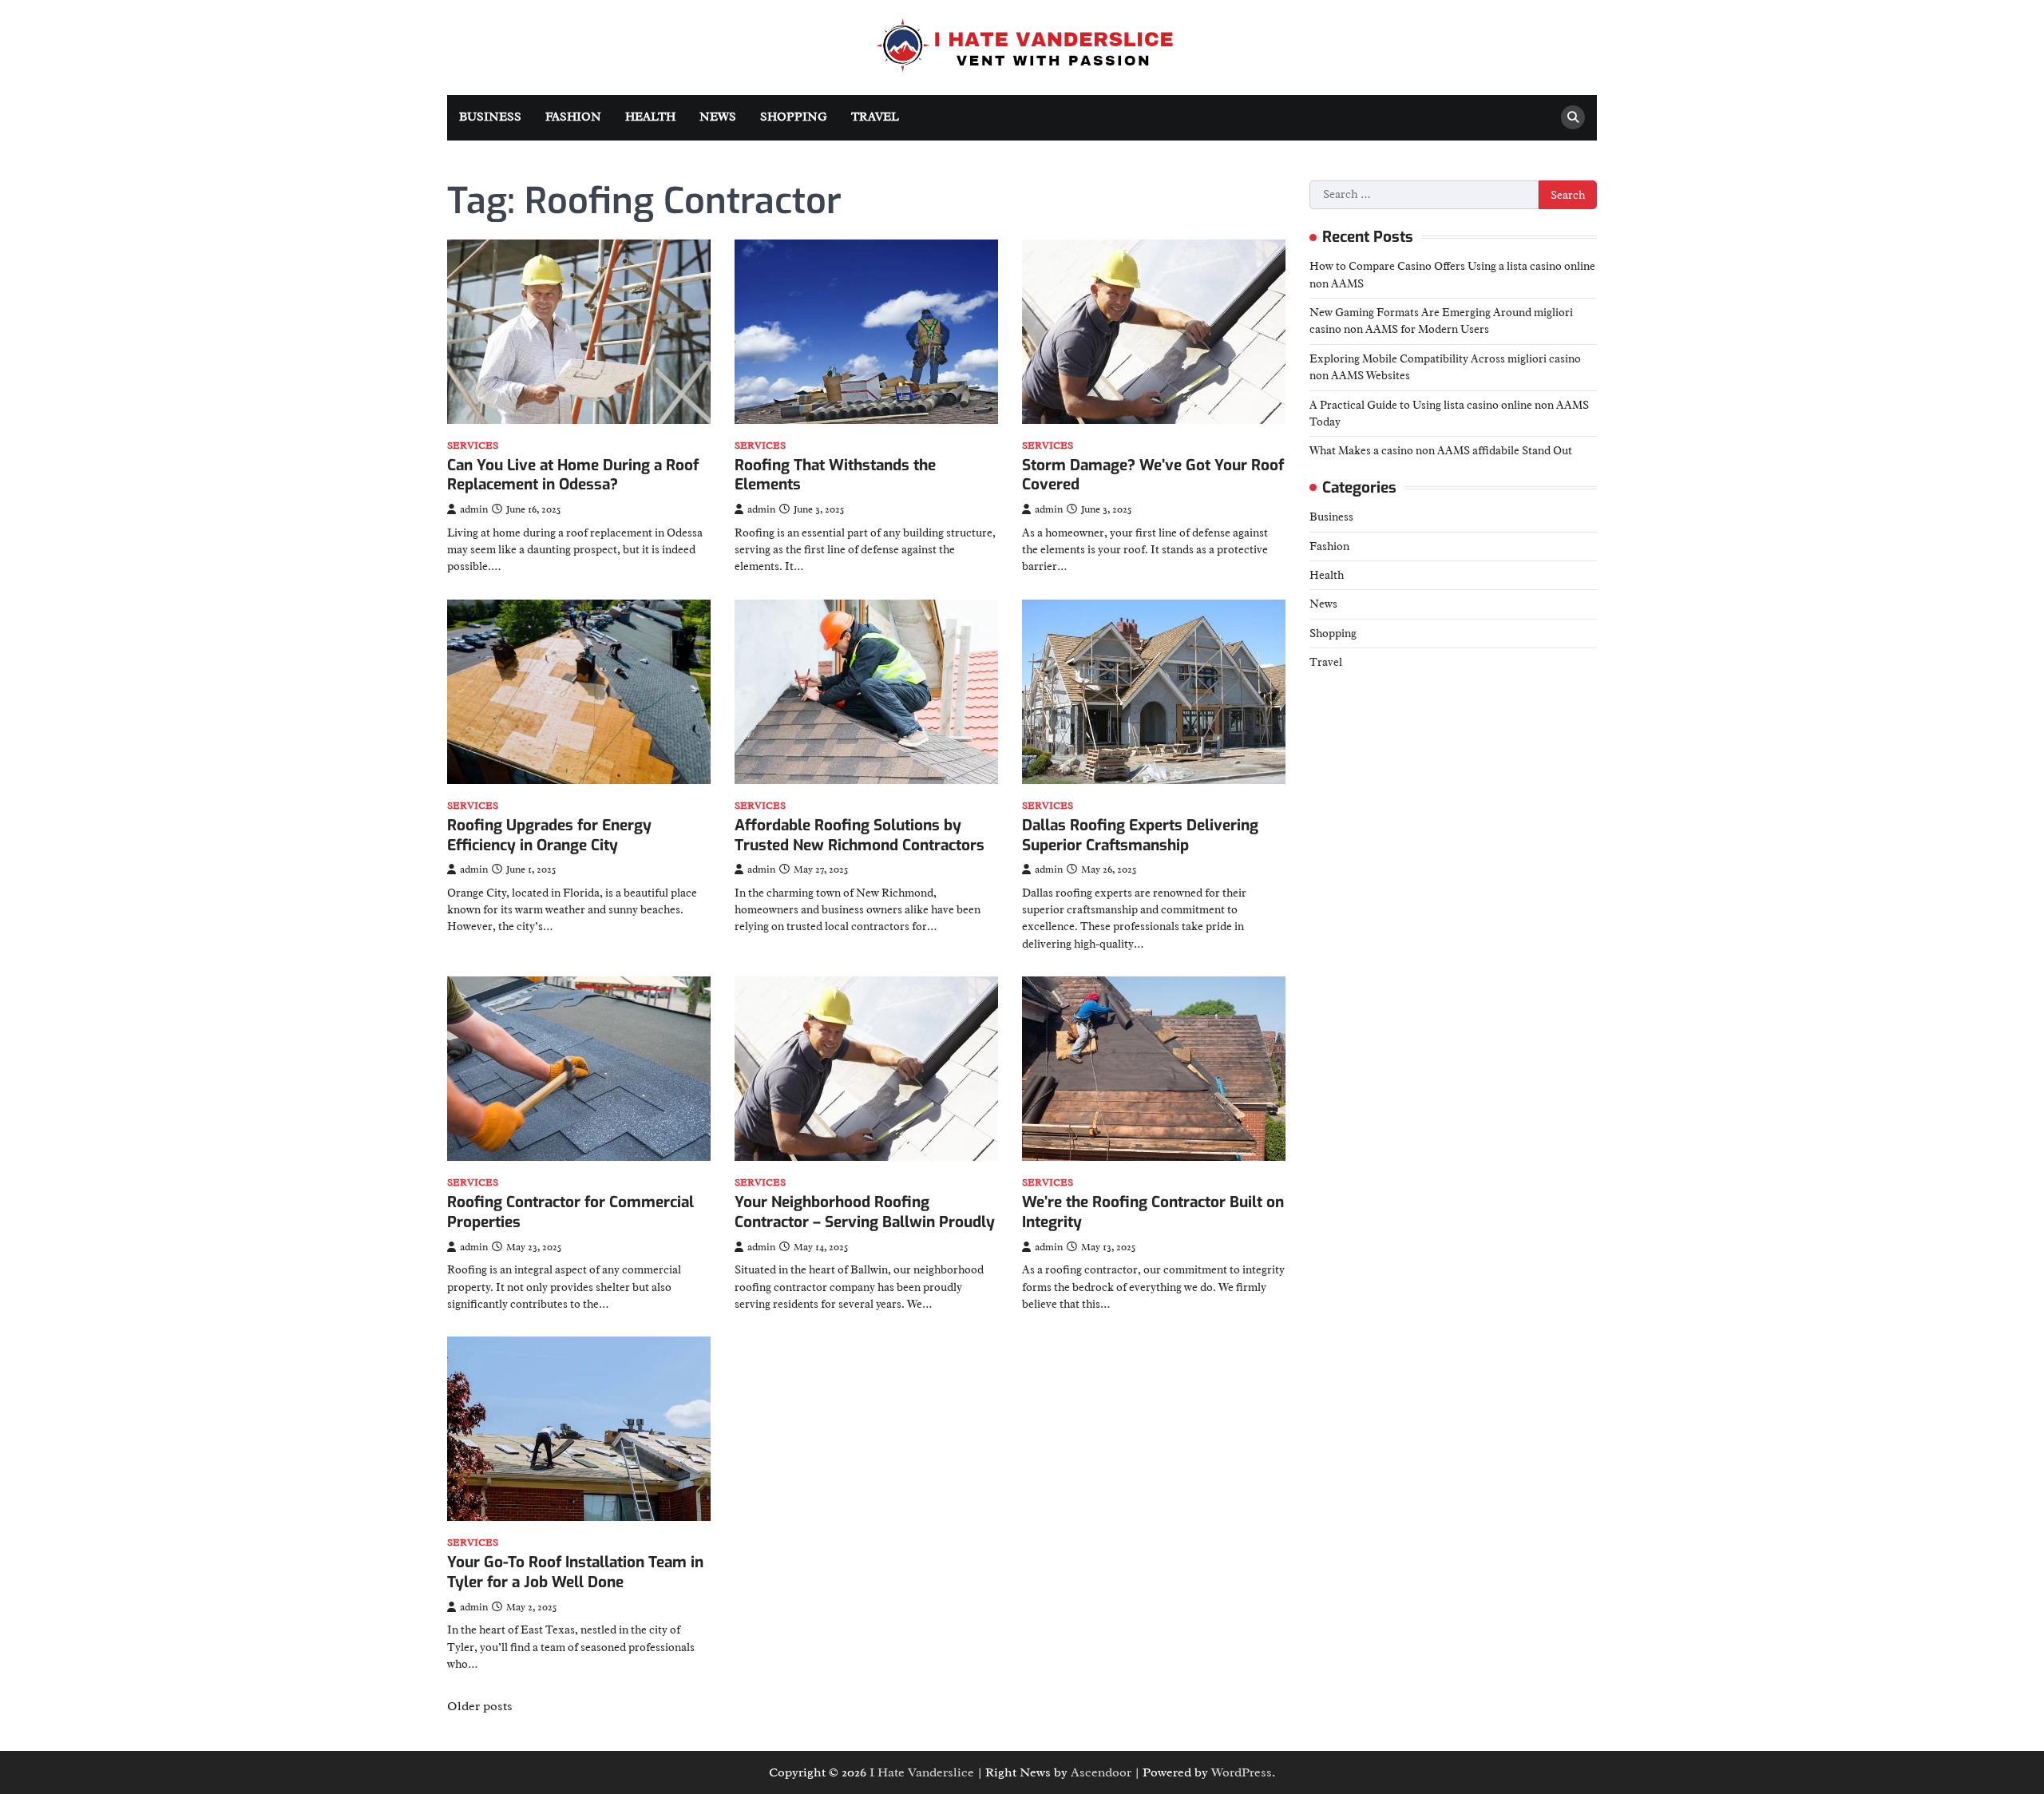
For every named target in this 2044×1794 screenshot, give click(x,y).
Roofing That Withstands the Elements (835, 475)
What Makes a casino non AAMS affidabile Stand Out (1441, 450)
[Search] (1573, 117)
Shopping (794, 117)
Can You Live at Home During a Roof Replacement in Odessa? (573, 475)
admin (474, 509)
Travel (875, 117)
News (718, 117)
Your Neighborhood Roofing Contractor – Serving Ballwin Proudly (865, 1212)
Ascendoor (1101, 1772)
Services (473, 446)
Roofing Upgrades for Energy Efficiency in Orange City (549, 835)
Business (490, 117)
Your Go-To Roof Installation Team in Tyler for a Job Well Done (575, 1572)
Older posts (480, 1706)
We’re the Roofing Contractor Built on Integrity (1153, 1212)
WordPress (1242, 1772)
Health (650, 117)
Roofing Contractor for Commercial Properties (570, 1212)
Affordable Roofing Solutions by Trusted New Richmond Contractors (860, 835)
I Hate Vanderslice (922, 1772)
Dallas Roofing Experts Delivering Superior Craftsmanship (1140, 835)
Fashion (573, 117)
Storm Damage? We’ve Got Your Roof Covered (1153, 475)
